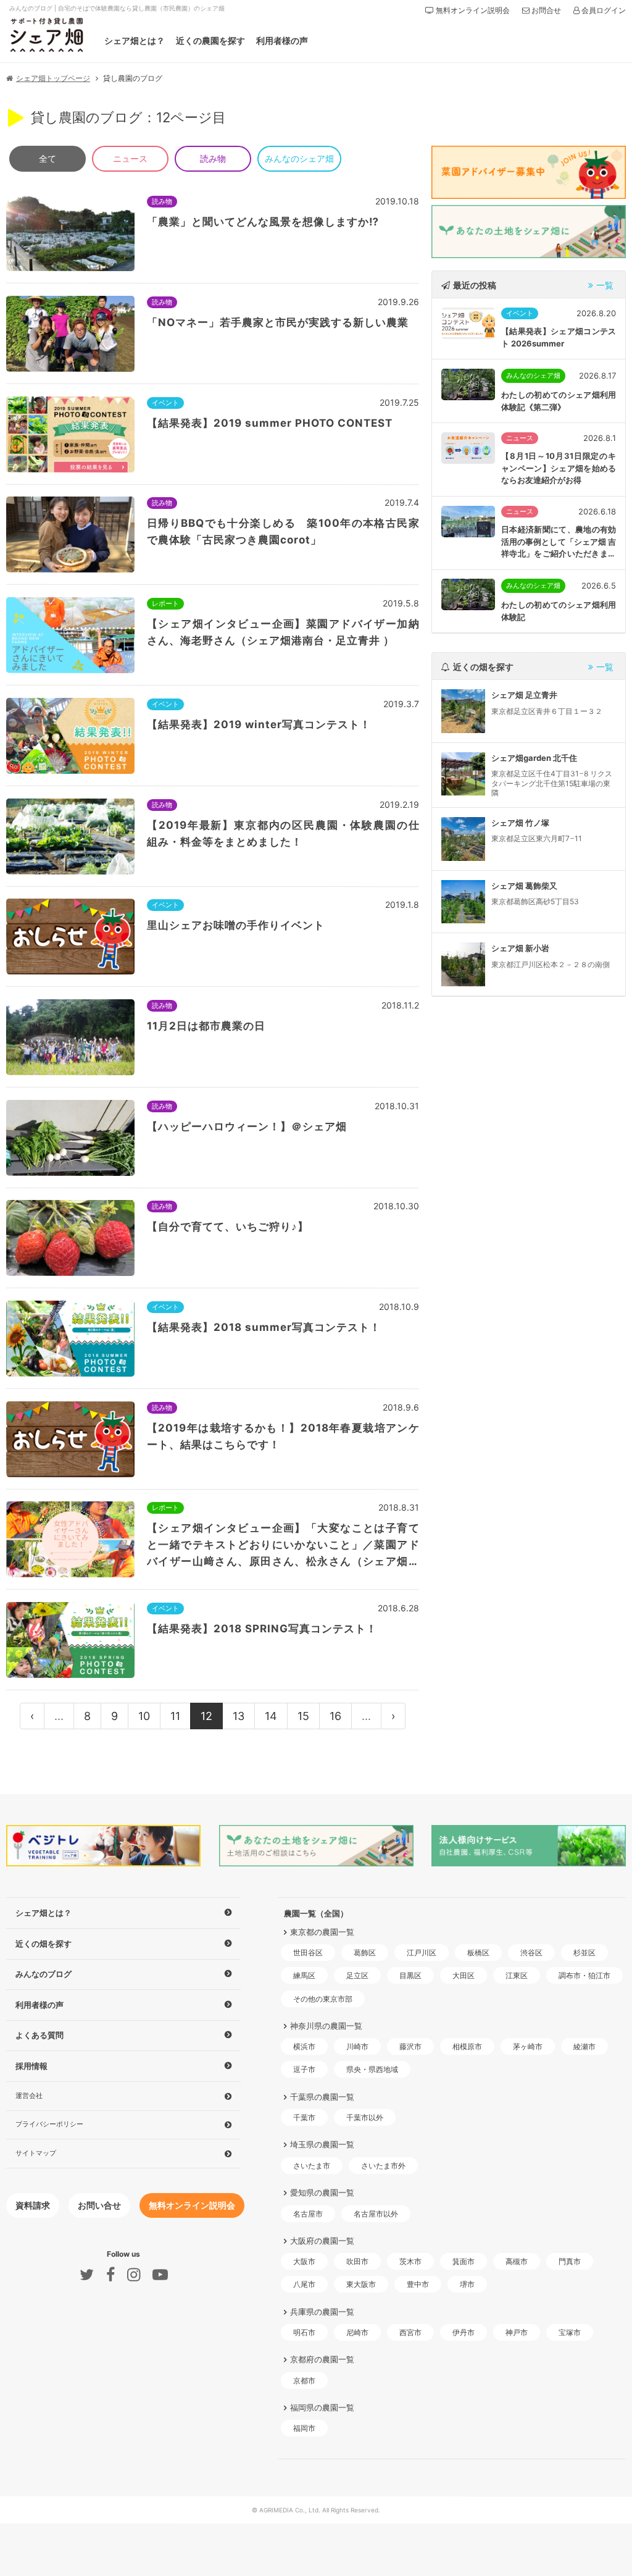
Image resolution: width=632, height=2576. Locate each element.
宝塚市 (570, 2332)
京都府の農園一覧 (322, 2359)
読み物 (213, 158)
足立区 (357, 1975)
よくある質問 (39, 2035)
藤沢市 (410, 2046)
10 (144, 1716)
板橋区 (478, 1953)
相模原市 (467, 2046)
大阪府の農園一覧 (322, 2241)
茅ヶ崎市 (528, 2046)
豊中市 (418, 2284)
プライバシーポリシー (49, 2124)
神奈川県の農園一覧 (326, 2026)
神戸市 (517, 2332)
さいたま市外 (383, 2166)
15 (303, 1716)
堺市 (467, 2284)
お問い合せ (99, 2205)
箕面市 (464, 2261)
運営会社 (29, 2095)
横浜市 (304, 2046)
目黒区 (410, 1975)
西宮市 (410, 2332)
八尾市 (304, 2284)
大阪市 (304, 2261)
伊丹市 (464, 2332)
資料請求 (33, 2205)
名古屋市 (308, 2214)
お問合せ (545, 10)
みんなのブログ (44, 1974)
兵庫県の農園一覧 (322, 2311)
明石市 (304, 2332)
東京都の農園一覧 (322, 1932)
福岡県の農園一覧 (322, 2407)
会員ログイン (603, 10)
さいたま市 (312, 2166)
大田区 (464, 1975)
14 (271, 1716)
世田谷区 (308, 1953)
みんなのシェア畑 (299, 158)
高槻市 (517, 2261)
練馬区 (304, 1975)
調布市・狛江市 (584, 1975)
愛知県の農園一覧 (322, 2192)
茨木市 (410, 2261)
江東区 (517, 1975)
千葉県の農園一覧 (322, 2096)
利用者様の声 (282, 40)
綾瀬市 (584, 2046)
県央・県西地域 (372, 2069)
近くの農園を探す (210, 40)
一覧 (605, 285)
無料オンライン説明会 (472, 10)
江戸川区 (422, 1953)
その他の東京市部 (323, 1999)
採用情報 (31, 2066)
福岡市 (304, 2428)
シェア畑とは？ (135, 40)
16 (335, 1716)
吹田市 (357, 2261)
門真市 (570, 2261)
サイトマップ (36, 2153)
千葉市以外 (365, 2117)
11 (175, 1716)
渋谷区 (531, 1953)
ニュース (130, 158)
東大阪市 (361, 2284)
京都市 (304, 2381)
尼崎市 (357, 2332)
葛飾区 (365, 1953)
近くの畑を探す (44, 1944)
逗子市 (304, 2069)
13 (239, 1716)
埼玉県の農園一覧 (322, 2144)
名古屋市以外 (376, 2214)
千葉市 (304, 2117)
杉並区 (584, 1953)
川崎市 (357, 2046)
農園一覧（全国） (316, 1913)
